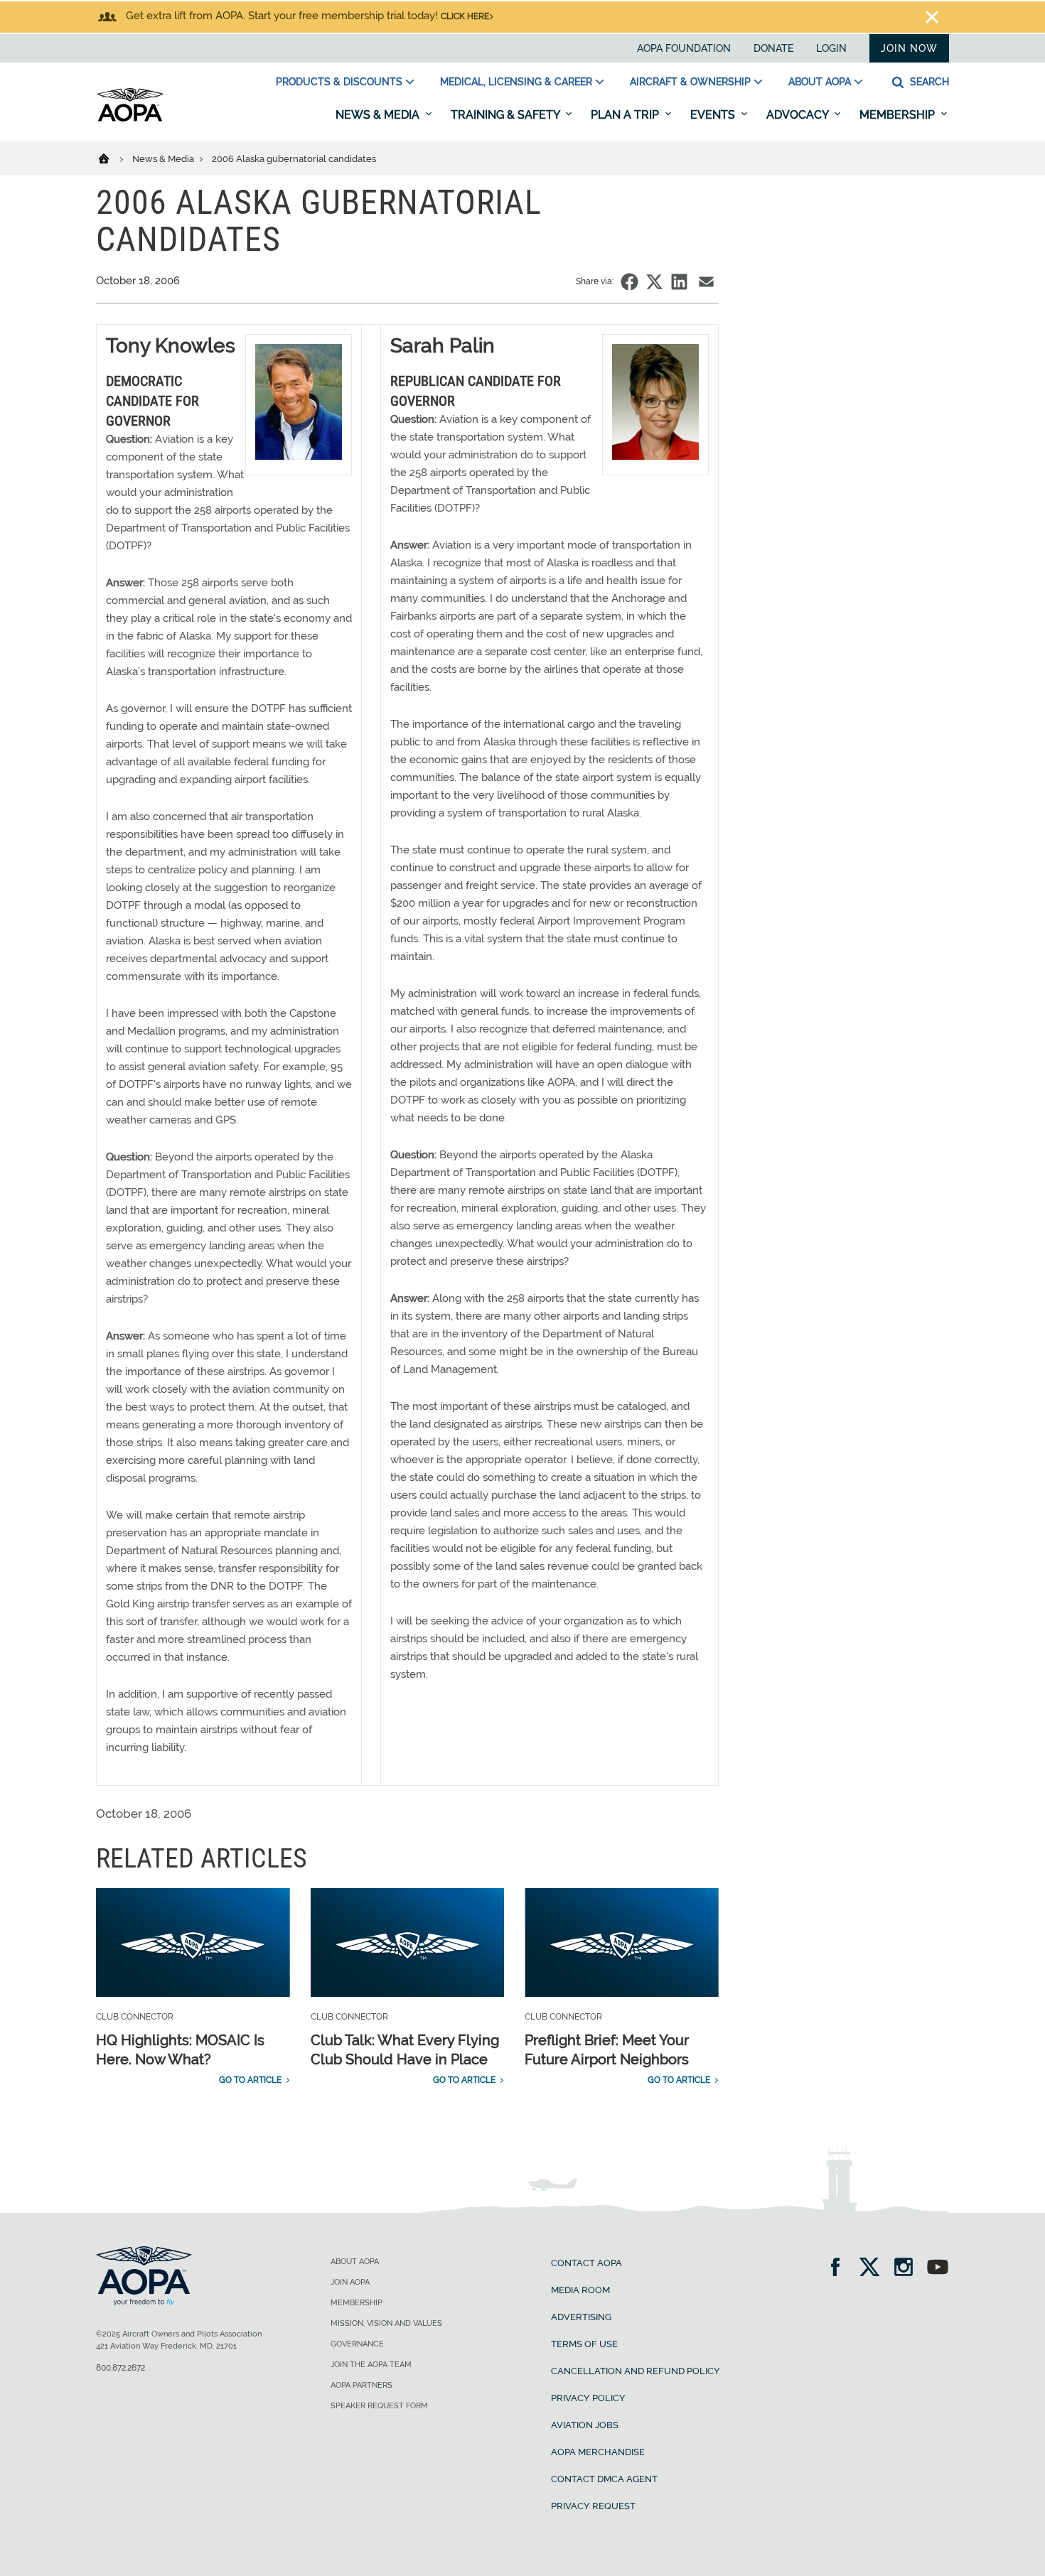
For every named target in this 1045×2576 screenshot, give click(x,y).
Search (928, 82)
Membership (899, 115)
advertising (581, 2317)
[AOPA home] (130, 119)
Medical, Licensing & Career (516, 82)
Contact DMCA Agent (604, 2479)
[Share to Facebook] (629, 282)
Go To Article (250, 2080)
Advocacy (799, 115)
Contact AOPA (586, 2263)
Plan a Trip (626, 115)
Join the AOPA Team (371, 2365)
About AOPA (820, 82)
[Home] (113, 158)
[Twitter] (874, 2269)
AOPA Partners (361, 2385)
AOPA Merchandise (598, 2452)
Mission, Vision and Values (386, 2323)
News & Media (379, 115)
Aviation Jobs (585, 2425)
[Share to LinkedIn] (679, 282)
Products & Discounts (339, 82)
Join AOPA (350, 2282)
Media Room (580, 2290)
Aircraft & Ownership (690, 82)
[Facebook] (840, 2269)
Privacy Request (593, 2506)
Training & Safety (507, 115)
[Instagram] (908, 2269)
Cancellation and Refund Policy (636, 2371)
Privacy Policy (588, 2398)
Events (714, 115)
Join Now (909, 48)
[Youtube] (938, 2269)
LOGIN (831, 48)
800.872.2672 (120, 2368)
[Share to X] (654, 282)
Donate (773, 48)
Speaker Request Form (379, 2406)
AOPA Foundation (684, 48)
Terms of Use (584, 2344)
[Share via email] (706, 282)
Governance (357, 2344)
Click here (465, 16)
